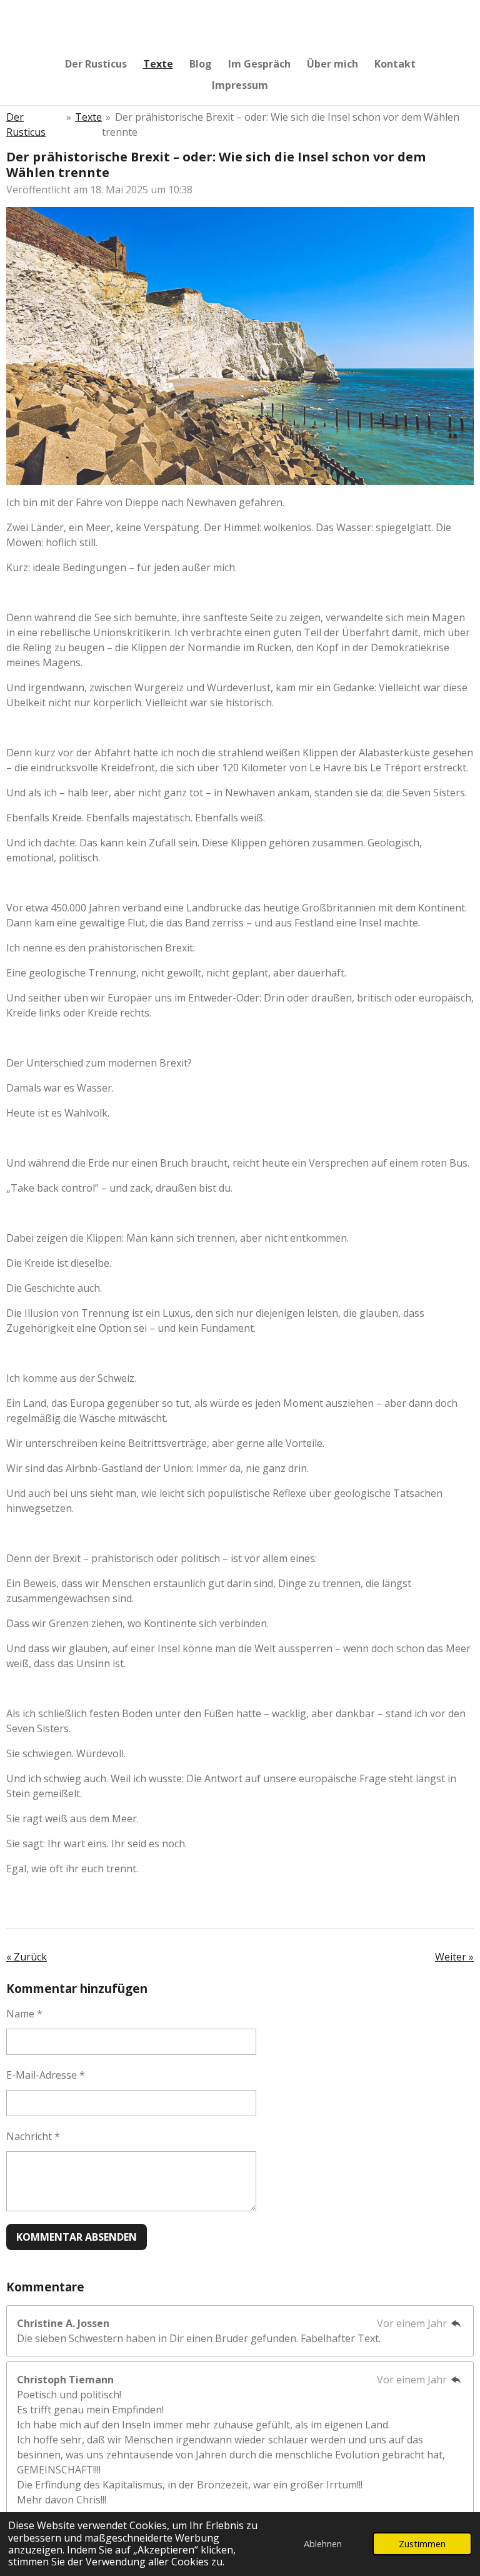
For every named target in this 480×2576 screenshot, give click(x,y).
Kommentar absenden (77, 2237)
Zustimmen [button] (422, 2544)
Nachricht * (33, 2136)
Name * (24, 2014)
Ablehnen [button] (323, 2544)
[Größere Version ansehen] (240, 346)
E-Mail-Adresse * (46, 2075)
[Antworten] (456, 2323)
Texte (88, 117)
